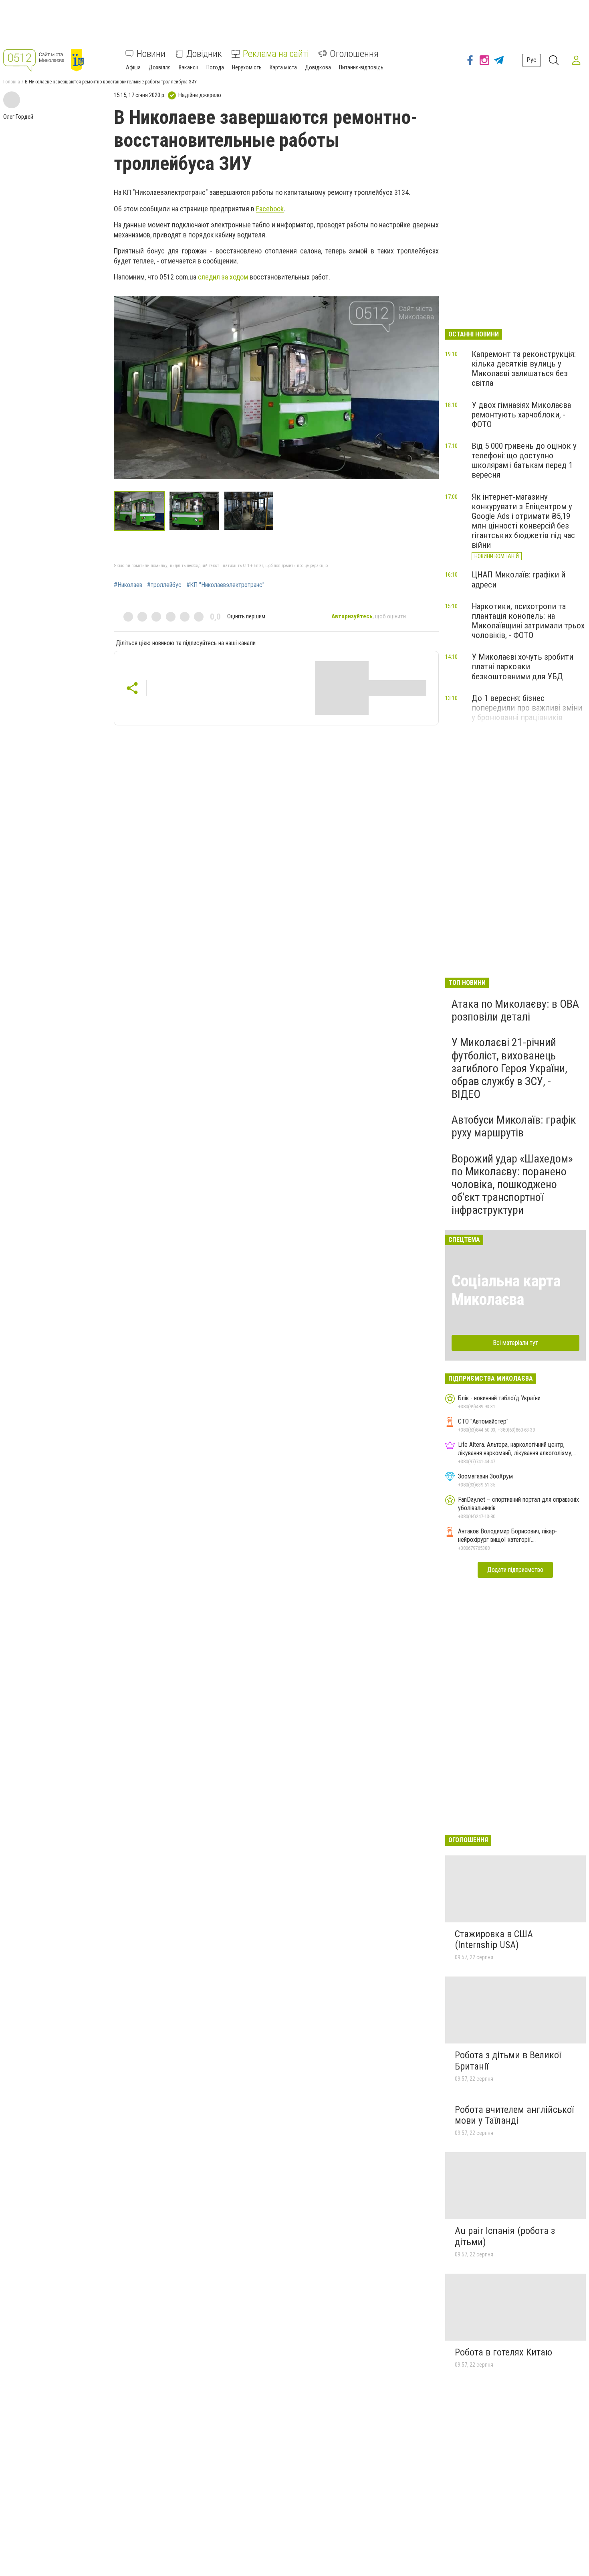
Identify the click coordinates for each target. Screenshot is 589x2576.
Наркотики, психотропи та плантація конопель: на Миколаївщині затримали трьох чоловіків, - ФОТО (528, 621)
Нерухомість (247, 67)
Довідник (204, 54)
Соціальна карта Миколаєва (506, 1290)
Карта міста (283, 67)
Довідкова (318, 67)
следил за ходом (223, 277)
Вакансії (189, 67)
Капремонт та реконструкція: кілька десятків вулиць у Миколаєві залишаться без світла (524, 369)
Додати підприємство (515, 1570)
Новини (151, 54)
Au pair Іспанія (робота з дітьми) (505, 2236)
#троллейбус (164, 585)
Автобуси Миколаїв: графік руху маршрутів (514, 1126)
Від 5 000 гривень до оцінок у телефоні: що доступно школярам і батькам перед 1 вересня (524, 460)
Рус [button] (532, 60)
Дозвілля (160, 67)
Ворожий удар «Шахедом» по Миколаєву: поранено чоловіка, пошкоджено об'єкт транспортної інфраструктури (512, 1185)
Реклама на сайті (276, 54)
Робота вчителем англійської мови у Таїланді (514, 2115)
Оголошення (354, 54)
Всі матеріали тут (515, 1343)
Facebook (270, 209)
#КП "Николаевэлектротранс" (225, 585)
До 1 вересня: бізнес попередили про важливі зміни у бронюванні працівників (527, 708)
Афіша (133, 67)
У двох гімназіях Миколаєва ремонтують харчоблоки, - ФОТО (521, 415)
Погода (215, 67)
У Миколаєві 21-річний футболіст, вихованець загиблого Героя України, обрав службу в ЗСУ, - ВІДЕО (509, 1068)
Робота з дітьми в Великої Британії (508, 2061)
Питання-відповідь (361, 67)
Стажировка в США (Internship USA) (494, 1940)
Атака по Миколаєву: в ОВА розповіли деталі (515, 1010)
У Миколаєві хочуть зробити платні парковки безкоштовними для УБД (522, 666)
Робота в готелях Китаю (503, 2352)
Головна (12, 82)
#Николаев (128, 585)
